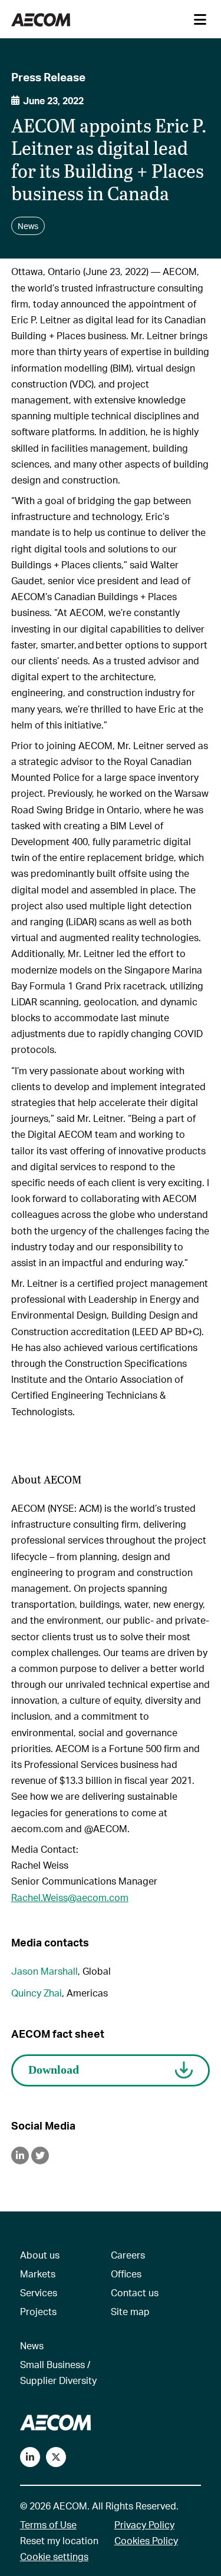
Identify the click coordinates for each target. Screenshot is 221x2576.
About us (40, 2255)
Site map (130, 2311)
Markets (38, 2274)
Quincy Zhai (37, 1993)
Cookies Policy (146, 2540)
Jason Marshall (44, 1971)
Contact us (135, 2292)
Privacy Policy (144, 2524)
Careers (128, 2255)
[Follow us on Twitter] (56, 2457)
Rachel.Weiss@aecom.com (70, 1897)
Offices (126, 2274)
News (32, 2345)
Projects (38, 2311)
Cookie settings (54, 2556)
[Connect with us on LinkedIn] (30, 2457)
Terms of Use (48, 2524)
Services (39, 2292)
